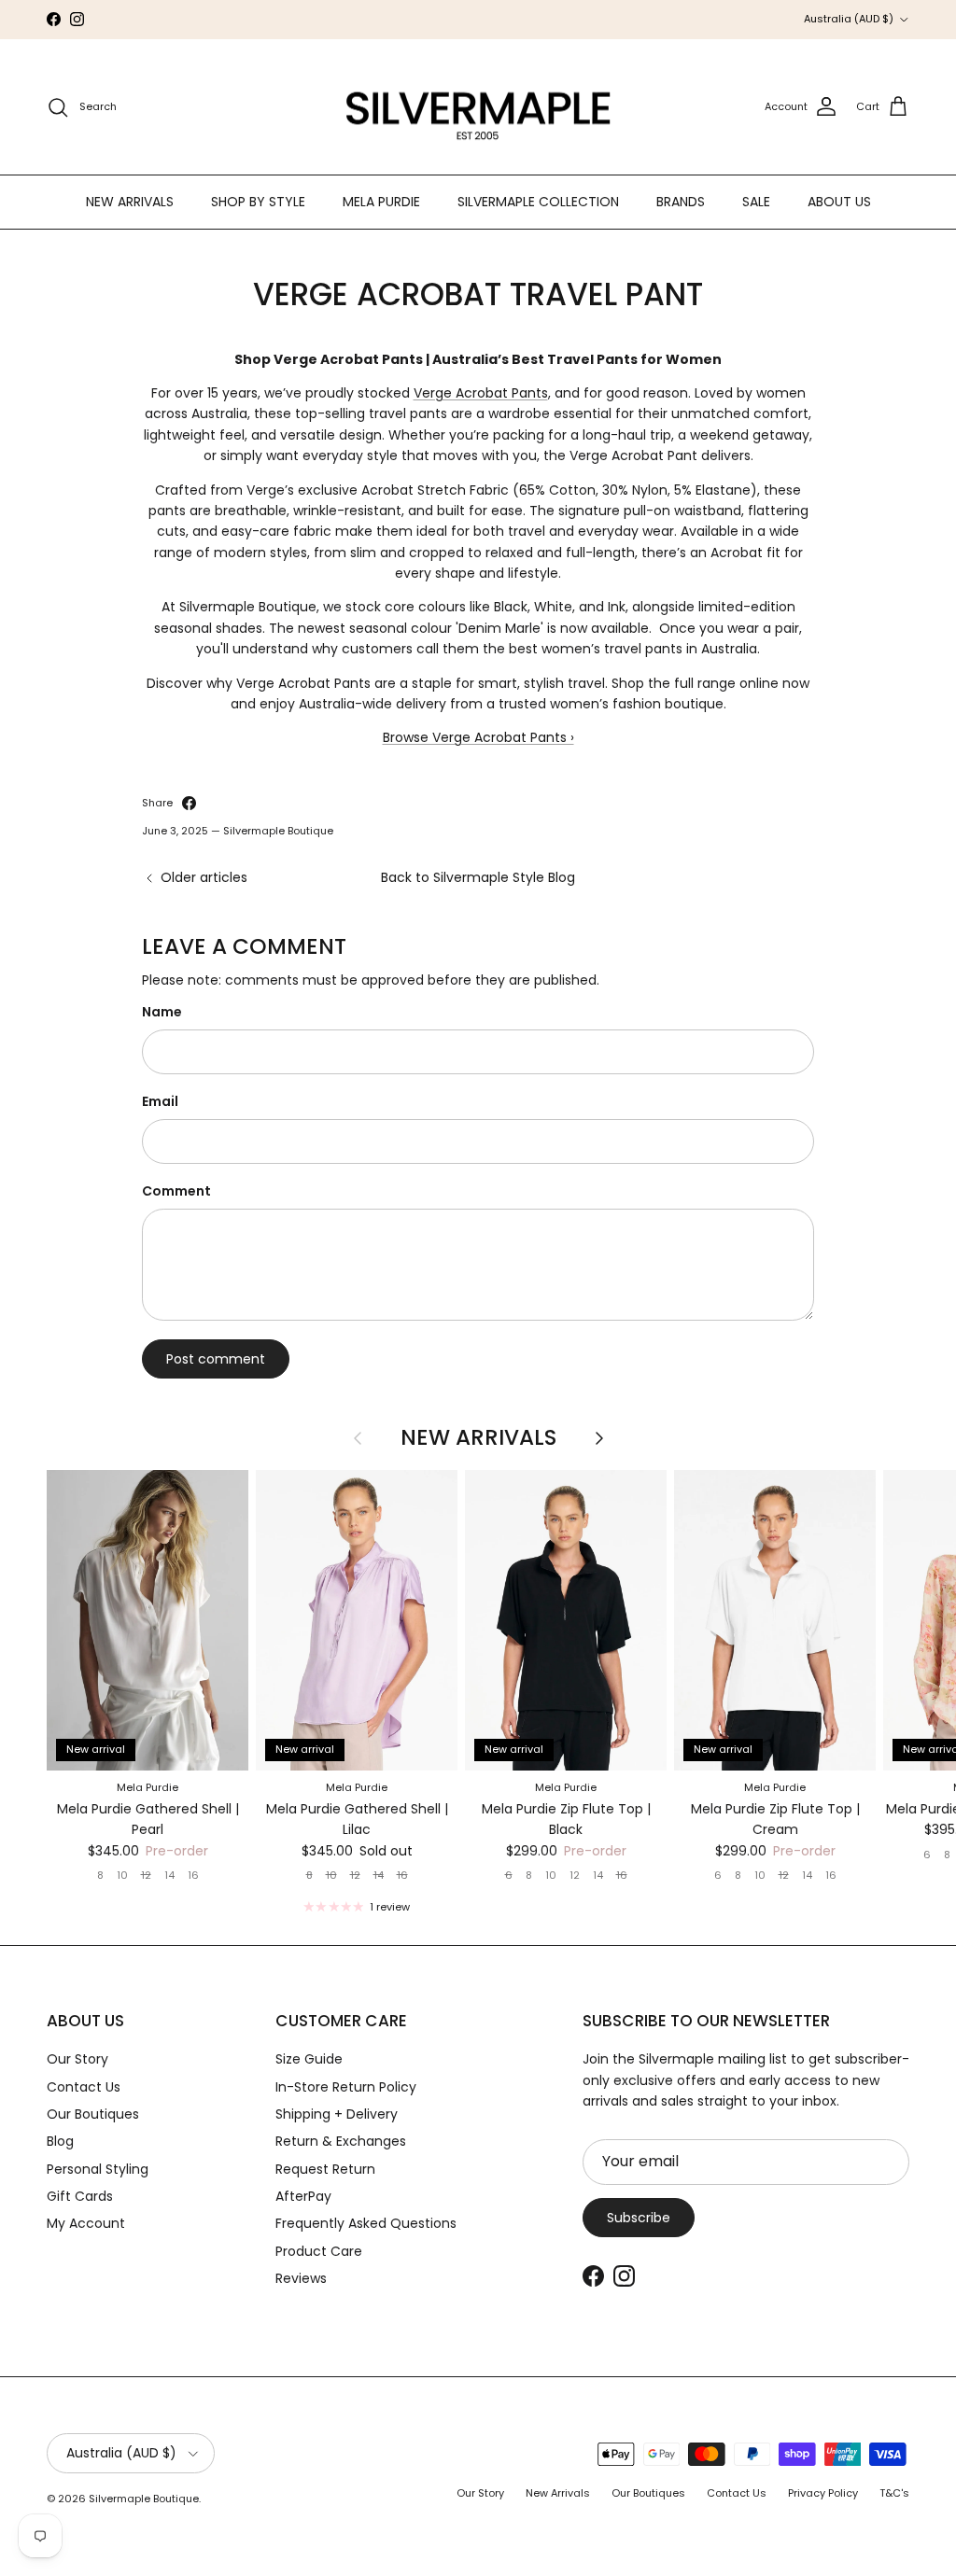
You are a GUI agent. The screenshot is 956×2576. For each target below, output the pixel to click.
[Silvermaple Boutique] (478, 107)
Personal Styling (98, 2169)
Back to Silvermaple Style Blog (478, 877)
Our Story (77, 2059)
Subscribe (639, 2218)
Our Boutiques (93, 2114)
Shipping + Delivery (337, 2114)
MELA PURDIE (381, 202)
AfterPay (303, 2196)
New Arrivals (478, 1438)
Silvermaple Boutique (144, 2499)
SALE (756, 202)
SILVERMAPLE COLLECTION (538, 202)
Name (162, 1012)
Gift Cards (80, 2196)
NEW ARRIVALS (130, 202)
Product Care (319, 2251)
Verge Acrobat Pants (481, 393)
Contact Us (84, 2087)
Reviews (301, 2278)
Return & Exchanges (341, 2141)
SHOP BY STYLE (258, 202)
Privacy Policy (823, 2493)
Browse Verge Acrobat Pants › (478, 737)
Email (160, 1102)
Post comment (216, 1359)
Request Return (325, 2169)
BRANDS (681, 202)
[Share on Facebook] (189, 803)
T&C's (894, 2493)
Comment (176, 1191)
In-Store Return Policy (346, 2087)
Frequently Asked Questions (366, 2223)
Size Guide (309, 2059)
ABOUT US (839, 202)
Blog (60, 2141)
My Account (86, 2223)
